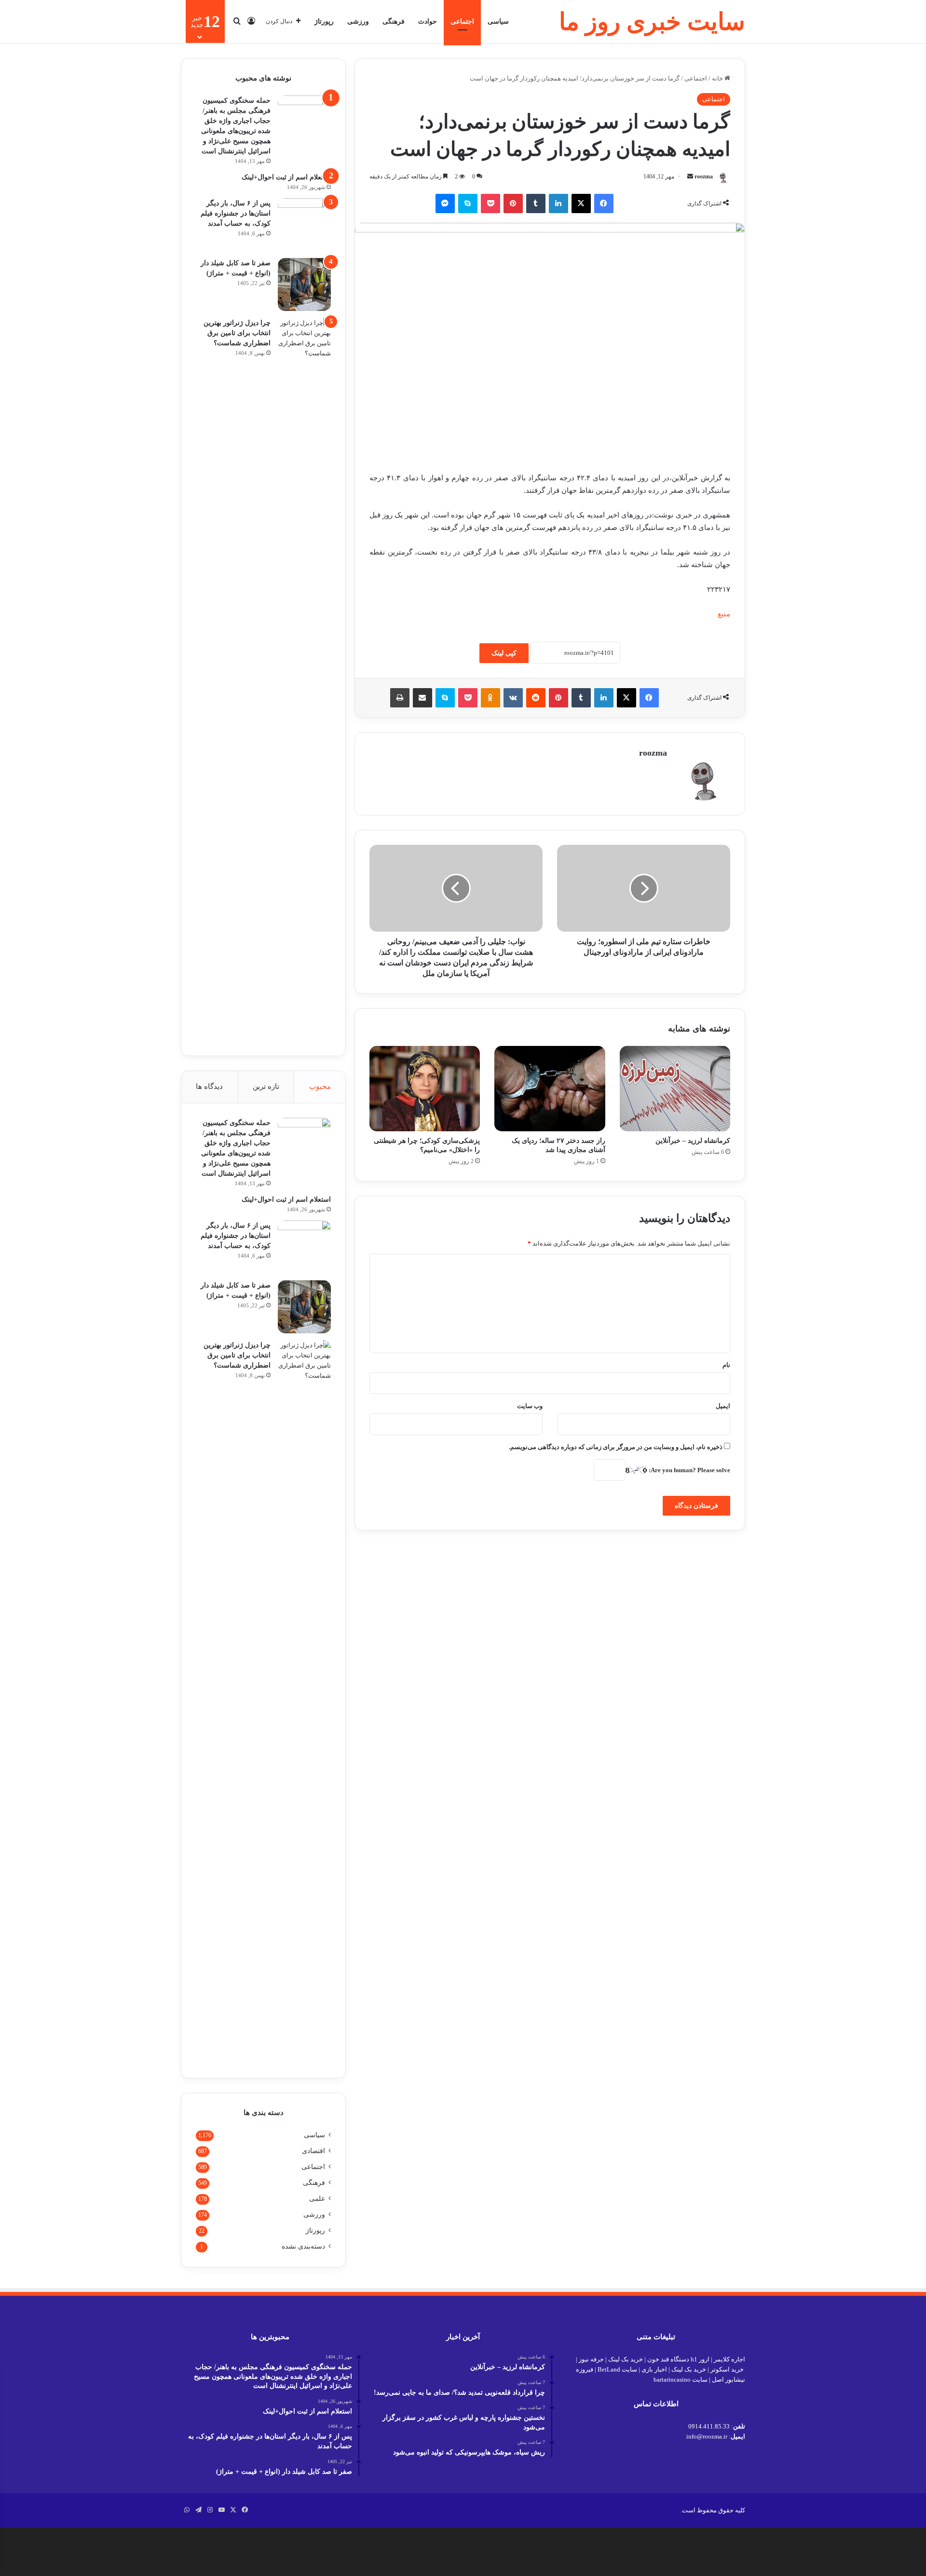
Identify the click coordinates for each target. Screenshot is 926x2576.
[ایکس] (581, 203)
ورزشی (358, 21)
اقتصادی (313, 2151)
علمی (317, 2199)
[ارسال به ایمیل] (690, 176)
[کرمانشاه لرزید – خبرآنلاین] (675, 1088)
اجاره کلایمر (729, 2359)
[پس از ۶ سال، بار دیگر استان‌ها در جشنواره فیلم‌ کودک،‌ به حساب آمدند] (304, 225)
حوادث (428, 21)
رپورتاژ (324, 21)
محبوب (320, 1086)
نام (726, 1365)
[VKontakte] (513, 698)
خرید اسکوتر (727, 2369)
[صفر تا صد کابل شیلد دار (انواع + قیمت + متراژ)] (304, 285)
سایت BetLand (617, 2369)
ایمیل (723, 1406)
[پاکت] (490, 203)
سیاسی (498, 21)
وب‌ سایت (530, 1406)
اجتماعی (462, 21)
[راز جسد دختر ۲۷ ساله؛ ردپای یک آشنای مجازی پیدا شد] (550, 1088)
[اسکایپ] (468, 203)
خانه (718, 78)
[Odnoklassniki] (490, 698)
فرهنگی (394, 21)
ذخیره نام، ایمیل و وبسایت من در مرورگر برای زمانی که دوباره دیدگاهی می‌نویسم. (616, 1447)
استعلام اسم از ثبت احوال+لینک (286, 177)
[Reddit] (536, 698)
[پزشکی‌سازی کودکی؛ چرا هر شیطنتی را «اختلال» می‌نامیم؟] (425, 1088)
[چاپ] (400, 698)
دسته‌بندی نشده (303, 2246)
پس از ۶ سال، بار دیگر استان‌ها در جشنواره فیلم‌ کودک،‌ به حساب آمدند (236, 213)
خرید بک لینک (626, 2359)
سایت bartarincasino (681, 2379)
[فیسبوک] (604, 203)
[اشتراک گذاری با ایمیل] (422, 698)
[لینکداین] (558, 203)
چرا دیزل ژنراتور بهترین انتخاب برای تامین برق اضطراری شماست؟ (237, 333)
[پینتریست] (513, 203)
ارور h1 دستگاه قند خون (678, 2359)
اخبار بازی (654, 2369)
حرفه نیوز (591, 2359)
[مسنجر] (445, 203)
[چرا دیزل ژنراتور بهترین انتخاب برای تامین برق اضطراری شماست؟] (304, 679)
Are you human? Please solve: (689, 1470)
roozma (704, 176)
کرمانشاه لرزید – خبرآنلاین (693, 1141)
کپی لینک (504, 653)
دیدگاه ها (209, 1086)
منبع (724, 614)
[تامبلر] (536, 203)
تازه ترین (266, 1086)
